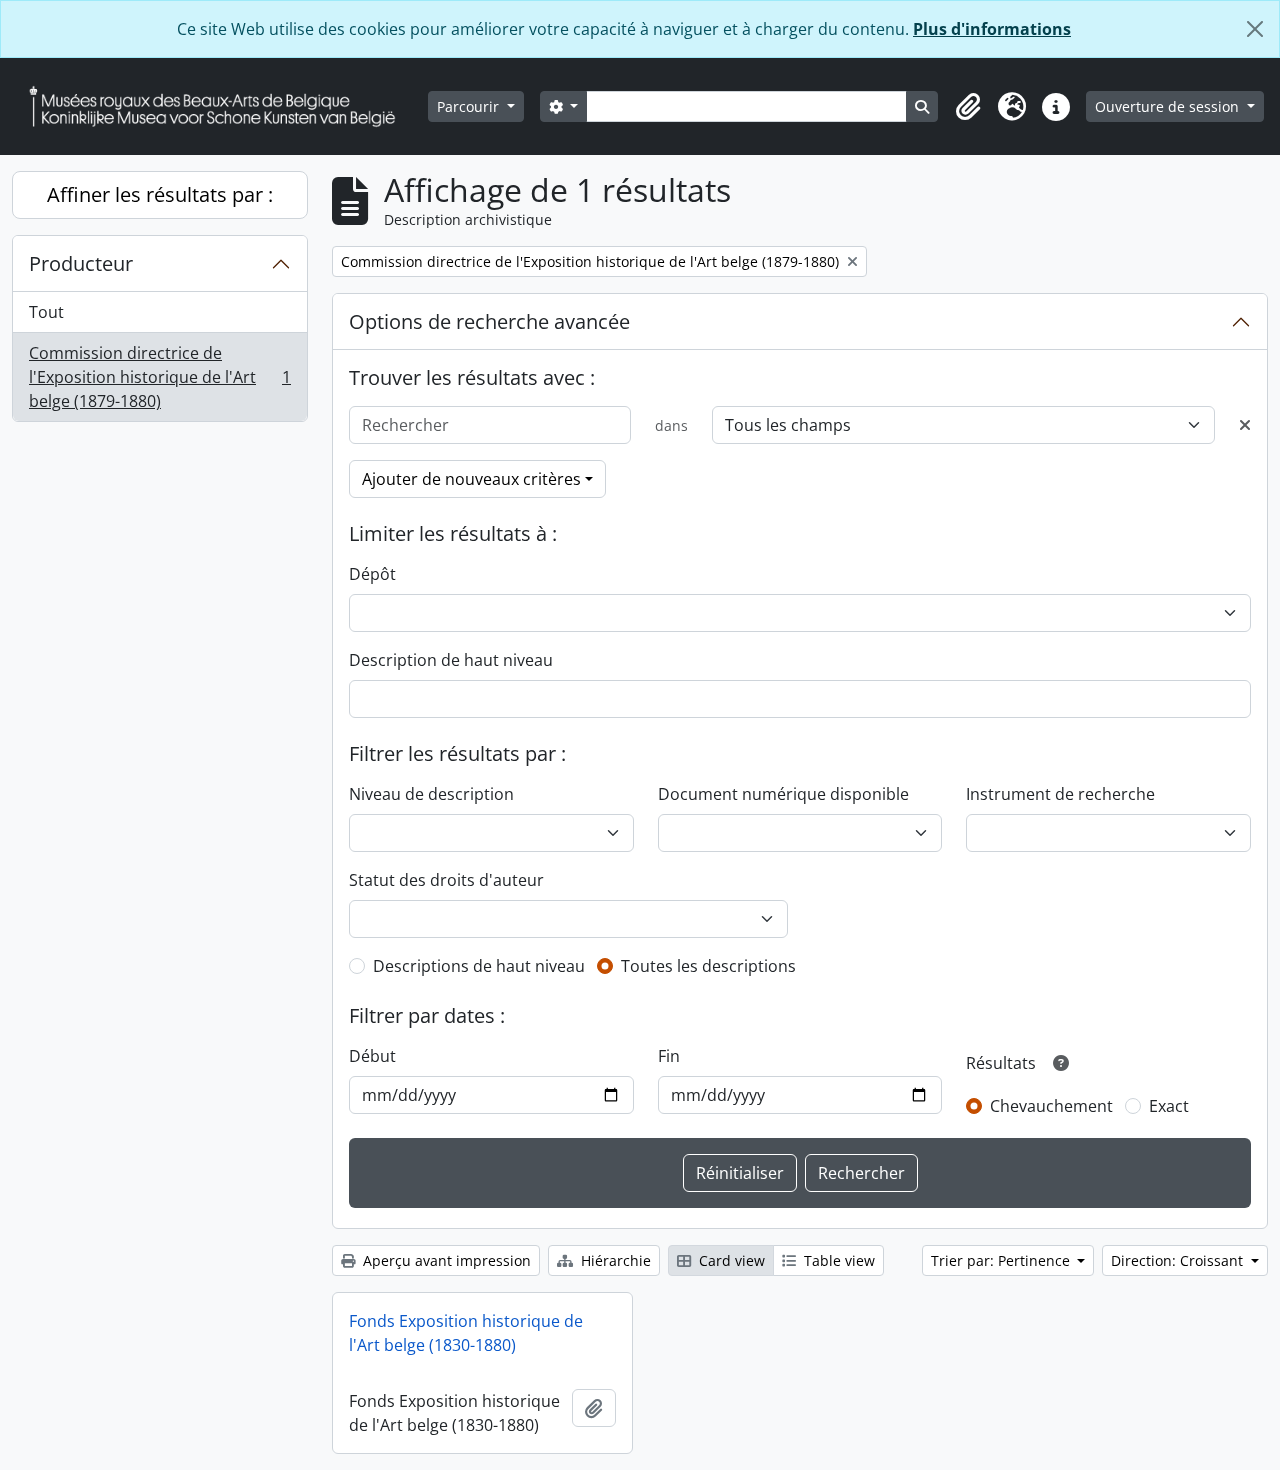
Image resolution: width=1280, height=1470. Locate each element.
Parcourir (470, 106)
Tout (46, 312)
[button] (968, 107)
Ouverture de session (1169, 106)
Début (372, 1056)
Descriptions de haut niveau (479, 966)
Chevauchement (1051, 1106)
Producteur (81, 263)
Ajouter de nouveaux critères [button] (471, 479)
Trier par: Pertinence (1002, 1260)
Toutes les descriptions (708, 966)
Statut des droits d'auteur (446, 880)
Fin (669, 1056)
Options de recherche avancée (489, 321)
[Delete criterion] (1245, 425)
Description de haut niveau (451, 660)
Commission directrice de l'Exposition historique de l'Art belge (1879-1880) (159, 377)
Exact (1169, 1106)
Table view (837, 1260)
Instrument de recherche (1060, 794)
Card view (730, 1260)
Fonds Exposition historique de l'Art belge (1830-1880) (466, 1333)
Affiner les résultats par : (160, 194)
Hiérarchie (614, 1260)
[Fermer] (1255, 29)
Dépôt (372, 574)
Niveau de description (431, 794)
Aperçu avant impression (445, 1260)
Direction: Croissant (1179, 1260)
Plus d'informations (992, 29)
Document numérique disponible (783, 794)
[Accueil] (220, 106)
